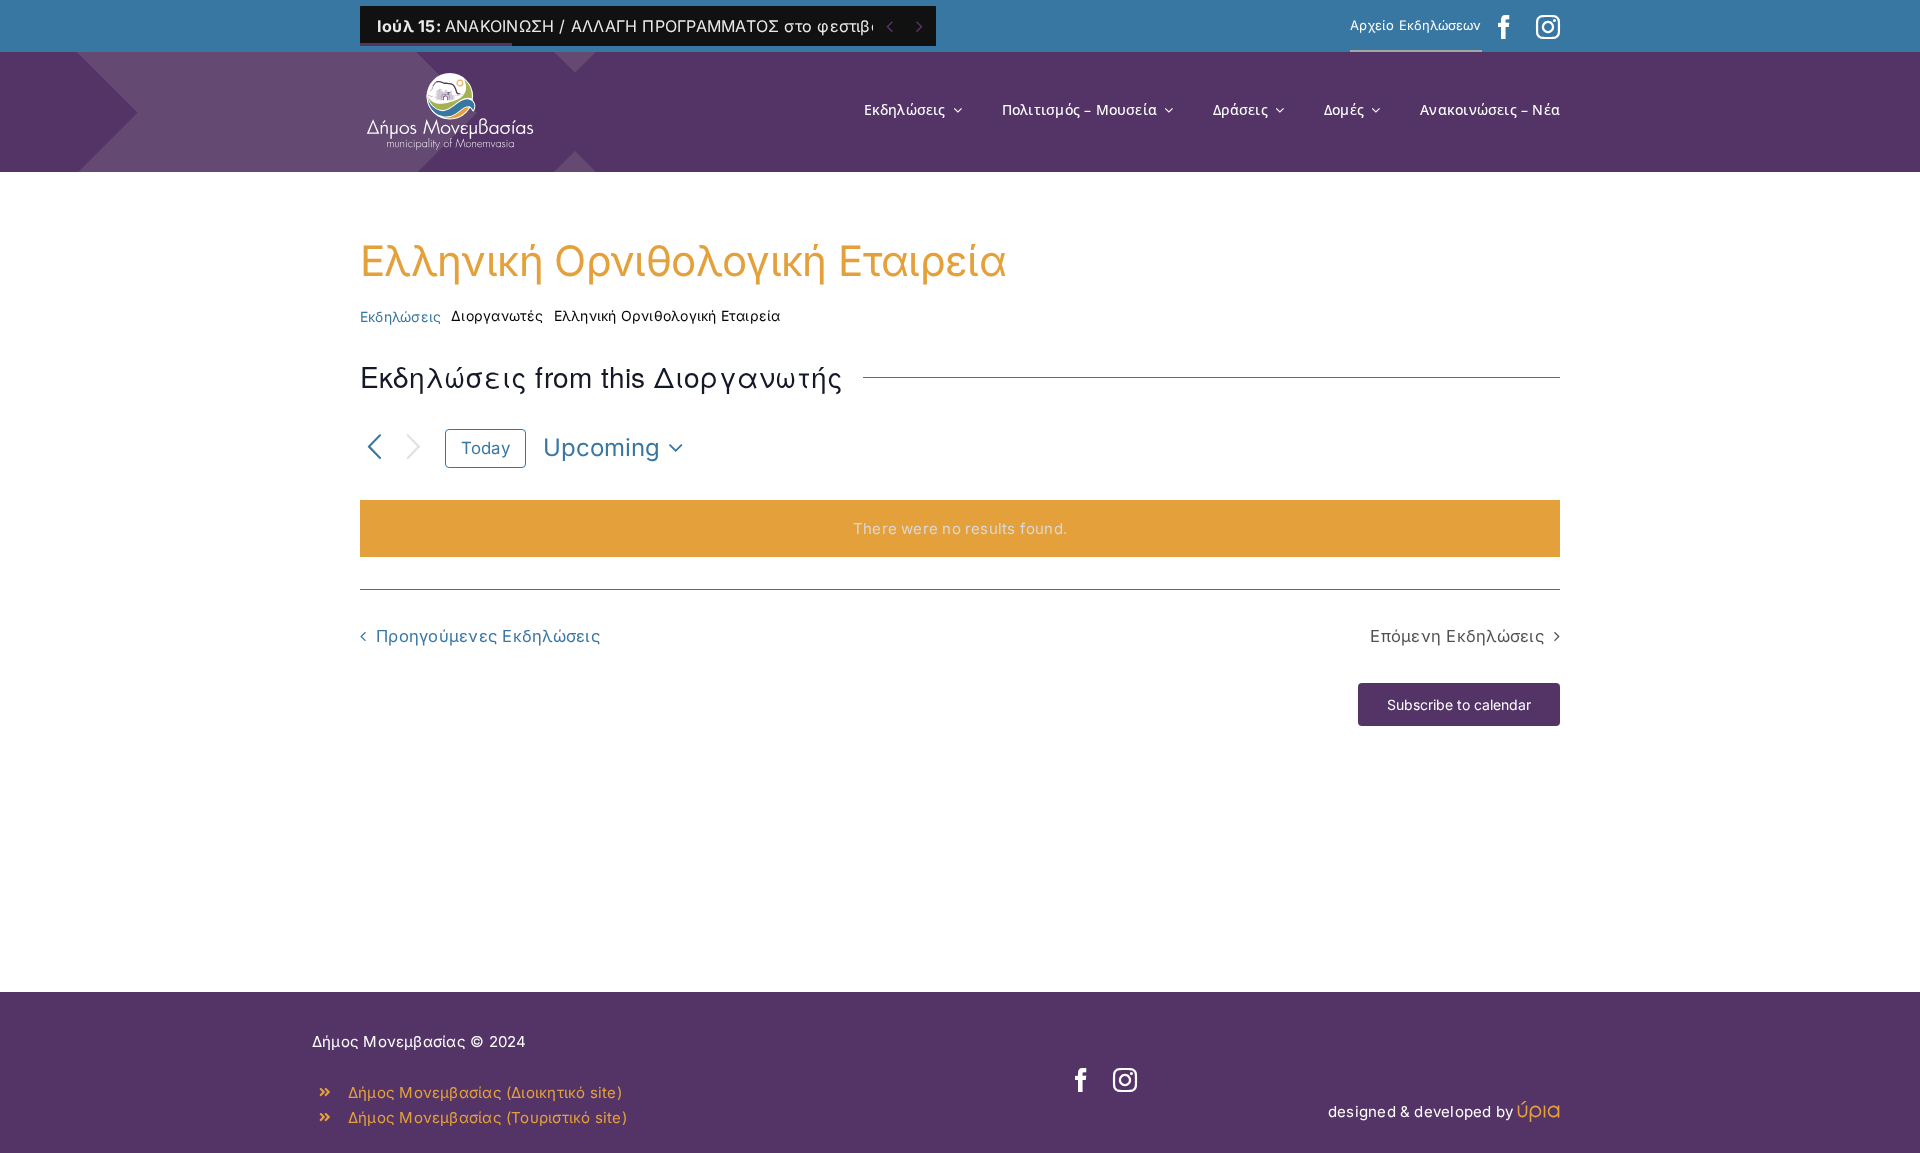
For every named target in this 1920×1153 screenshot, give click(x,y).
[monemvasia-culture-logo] (450, 66)
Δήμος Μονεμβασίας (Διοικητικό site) (485, 1092)
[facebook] (1504, 27)
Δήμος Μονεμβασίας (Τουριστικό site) (487, 1117)
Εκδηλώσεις (400, 316)
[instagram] (1548, 27)
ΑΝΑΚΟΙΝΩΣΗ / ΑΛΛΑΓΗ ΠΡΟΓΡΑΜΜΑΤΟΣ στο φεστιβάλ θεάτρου (671, 26)
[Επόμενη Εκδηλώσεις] (413, 448)
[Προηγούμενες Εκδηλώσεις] (374, 448)
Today (485, 448)
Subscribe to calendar (1459, 704)
